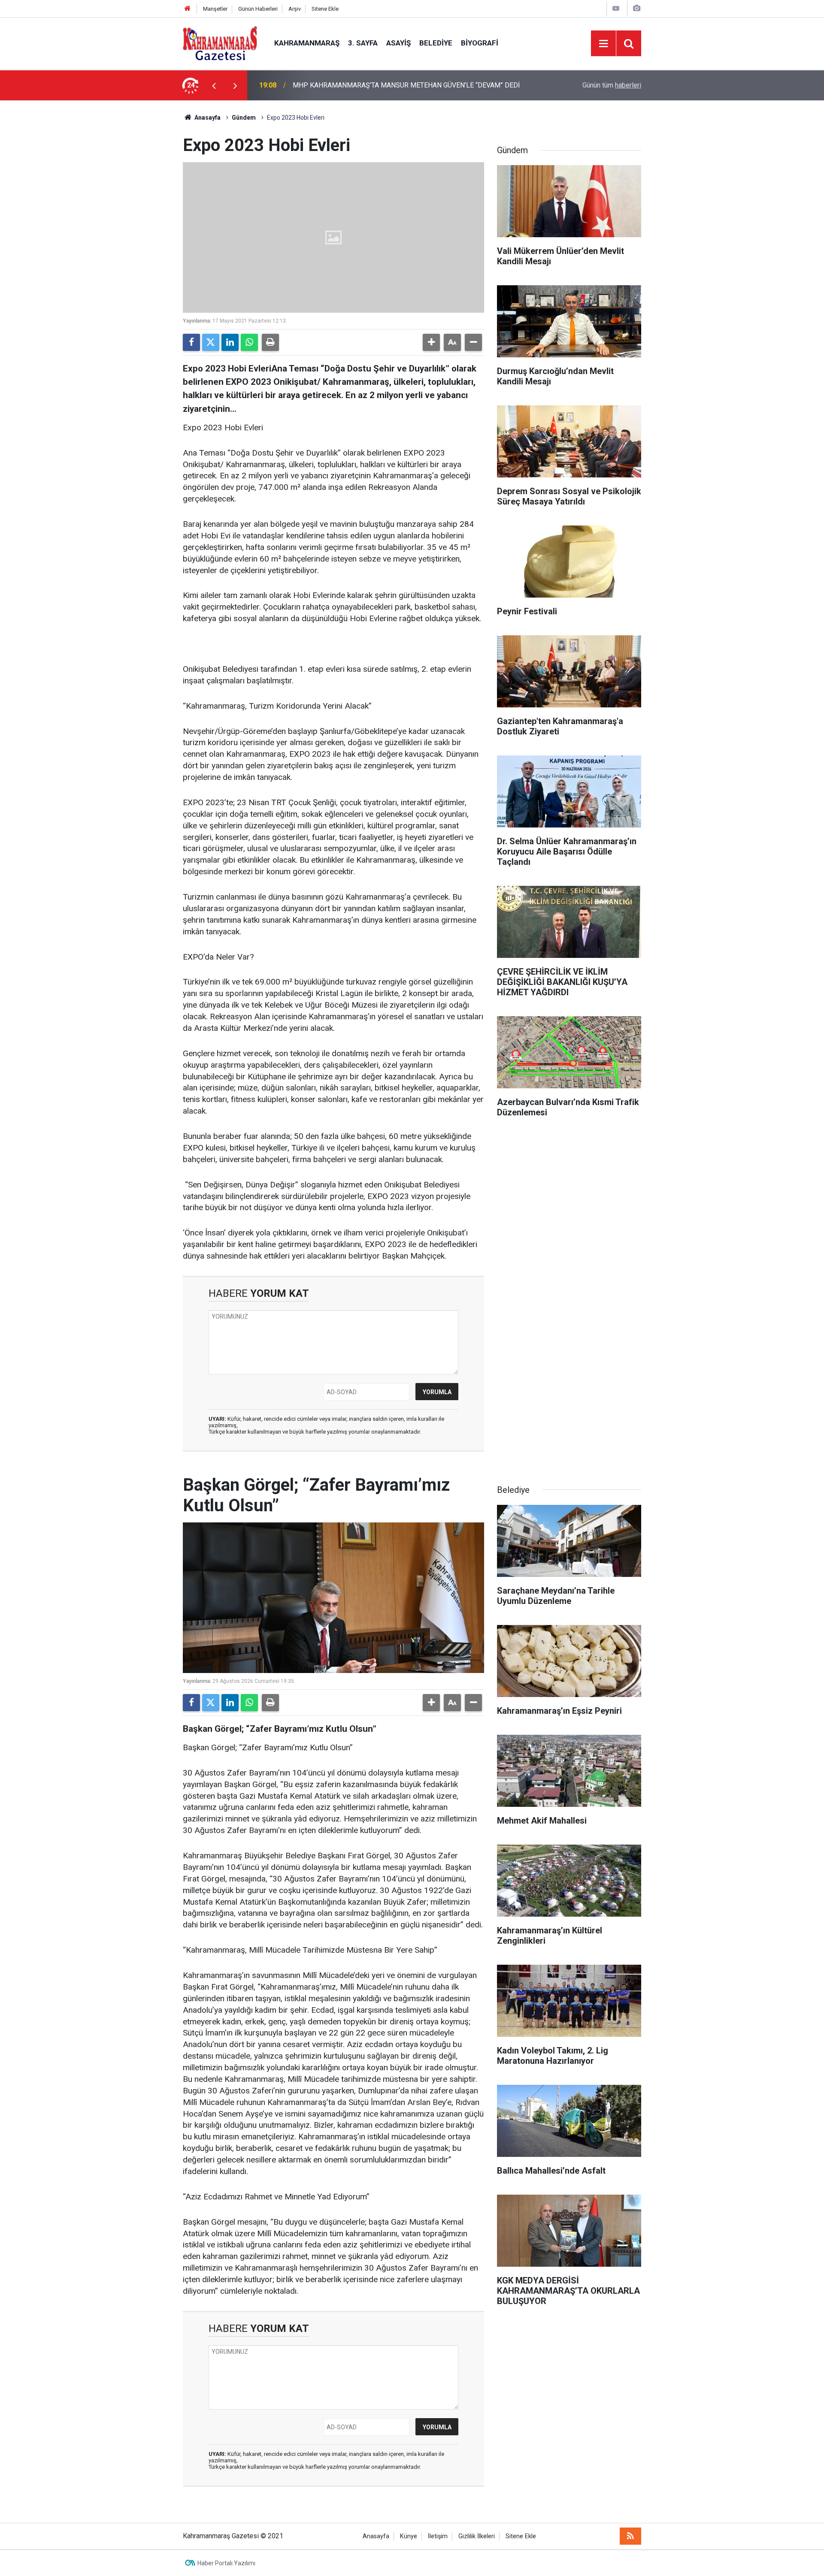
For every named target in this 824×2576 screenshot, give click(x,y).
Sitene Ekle (325, 9)
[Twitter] (211, 342)
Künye (409, 2536)
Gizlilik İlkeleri (477, 2536)
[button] (431, 342)
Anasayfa (207, 118)
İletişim (438, 2536)
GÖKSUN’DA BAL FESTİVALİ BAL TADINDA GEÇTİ (367, 85)
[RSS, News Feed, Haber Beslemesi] (630, 2536)
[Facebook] (191, 342)
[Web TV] (616, 8)
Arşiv (295, 9)
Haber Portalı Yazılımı (226, 2563)
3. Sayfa (363, 43)
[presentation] (214, 85)
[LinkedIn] (230, 342)
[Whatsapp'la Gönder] (249, 342)
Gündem (244, 118)
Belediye (436, 43)
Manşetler (215, 9)
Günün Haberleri (258, 9)
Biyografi (480, 43)
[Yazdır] (270, 342)
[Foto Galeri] (636, 8)
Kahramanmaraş (307, 43)
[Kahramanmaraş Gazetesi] (220, 43)
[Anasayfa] (188, 9)
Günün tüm (612, 85)
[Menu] (603, 44)
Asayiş (398, 43)
